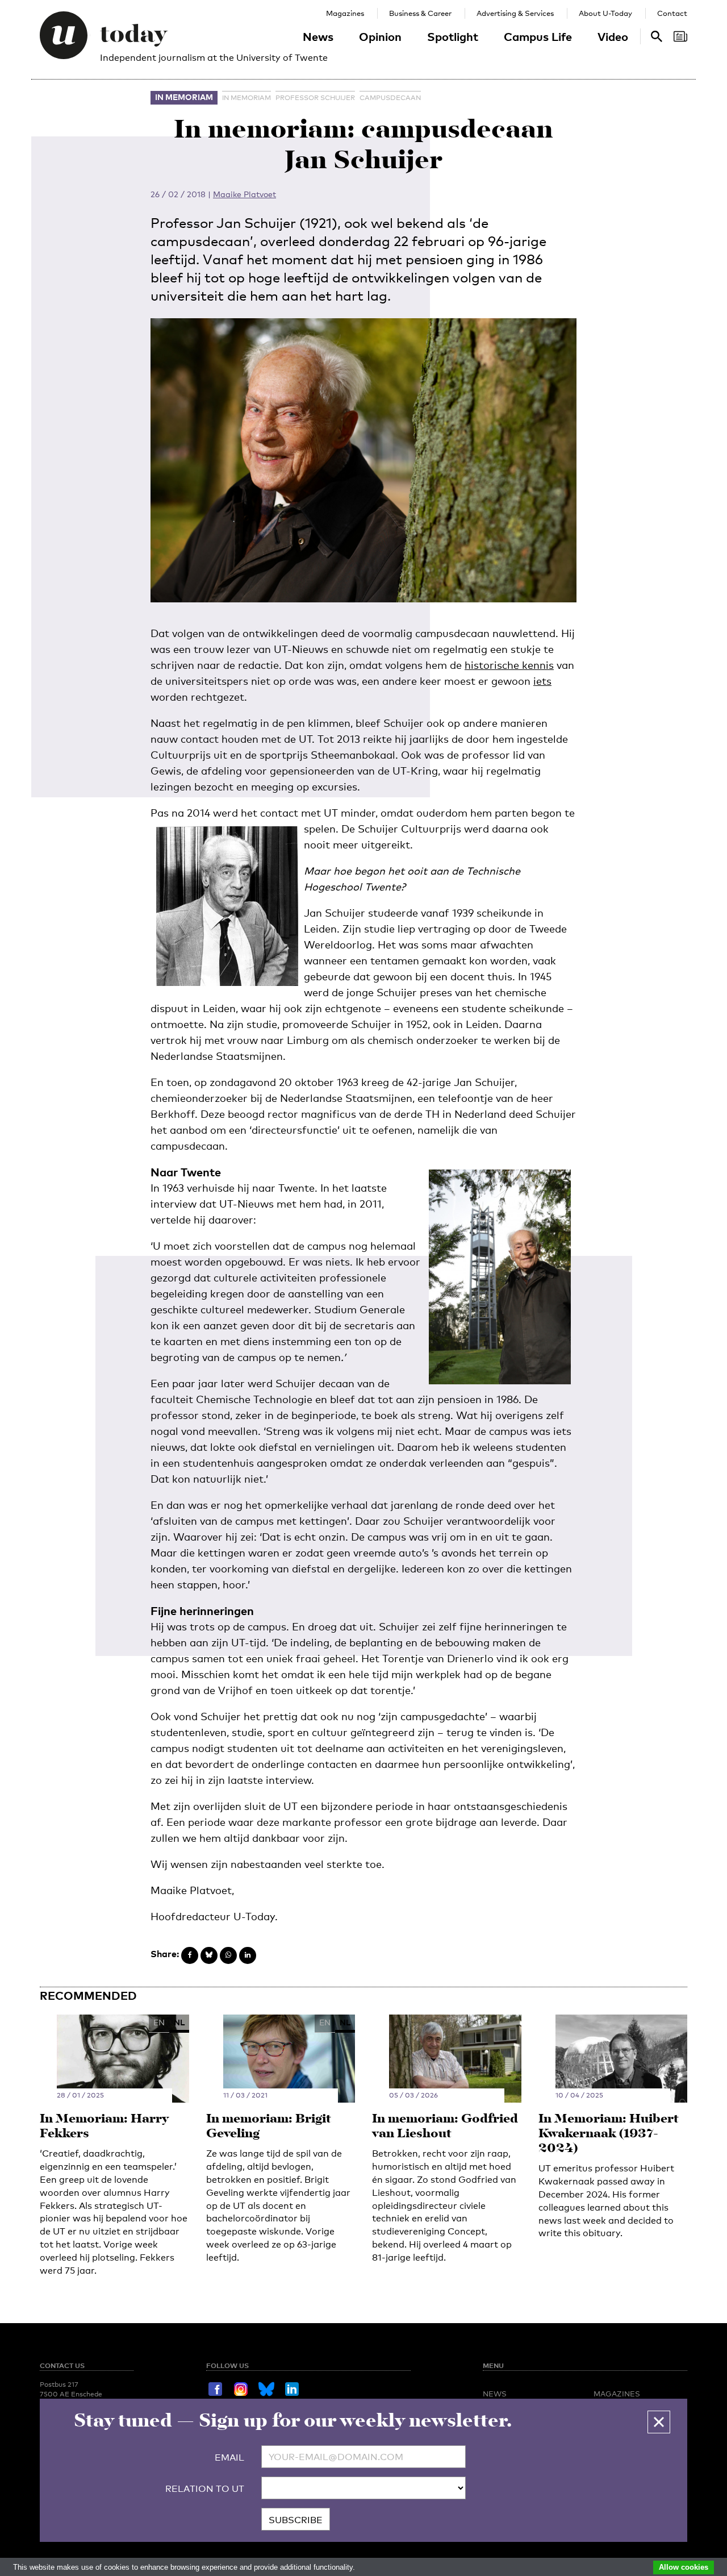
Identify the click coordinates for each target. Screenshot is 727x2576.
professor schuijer (315, 98)
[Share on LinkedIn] (248, 1955)
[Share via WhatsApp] (228, 1955)
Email (229, 2458)
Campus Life (538, 36)
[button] (659, 2422)
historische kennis (509, 665)
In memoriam (184, 97)
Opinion (380, 36)
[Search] (680, 36)
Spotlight (453, 36)
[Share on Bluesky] (209, 1955)
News (318, 36)
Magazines (345, 13)
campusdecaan (390, 98)
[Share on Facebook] (190, 1955)
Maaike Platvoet (245, 194)
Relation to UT (205, 2489)
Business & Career (420, 13)
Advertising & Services (515, 13)
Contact (672, 13)
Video (613, 36)
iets (542, 681)
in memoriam (246, 98)
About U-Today (605, 13)
